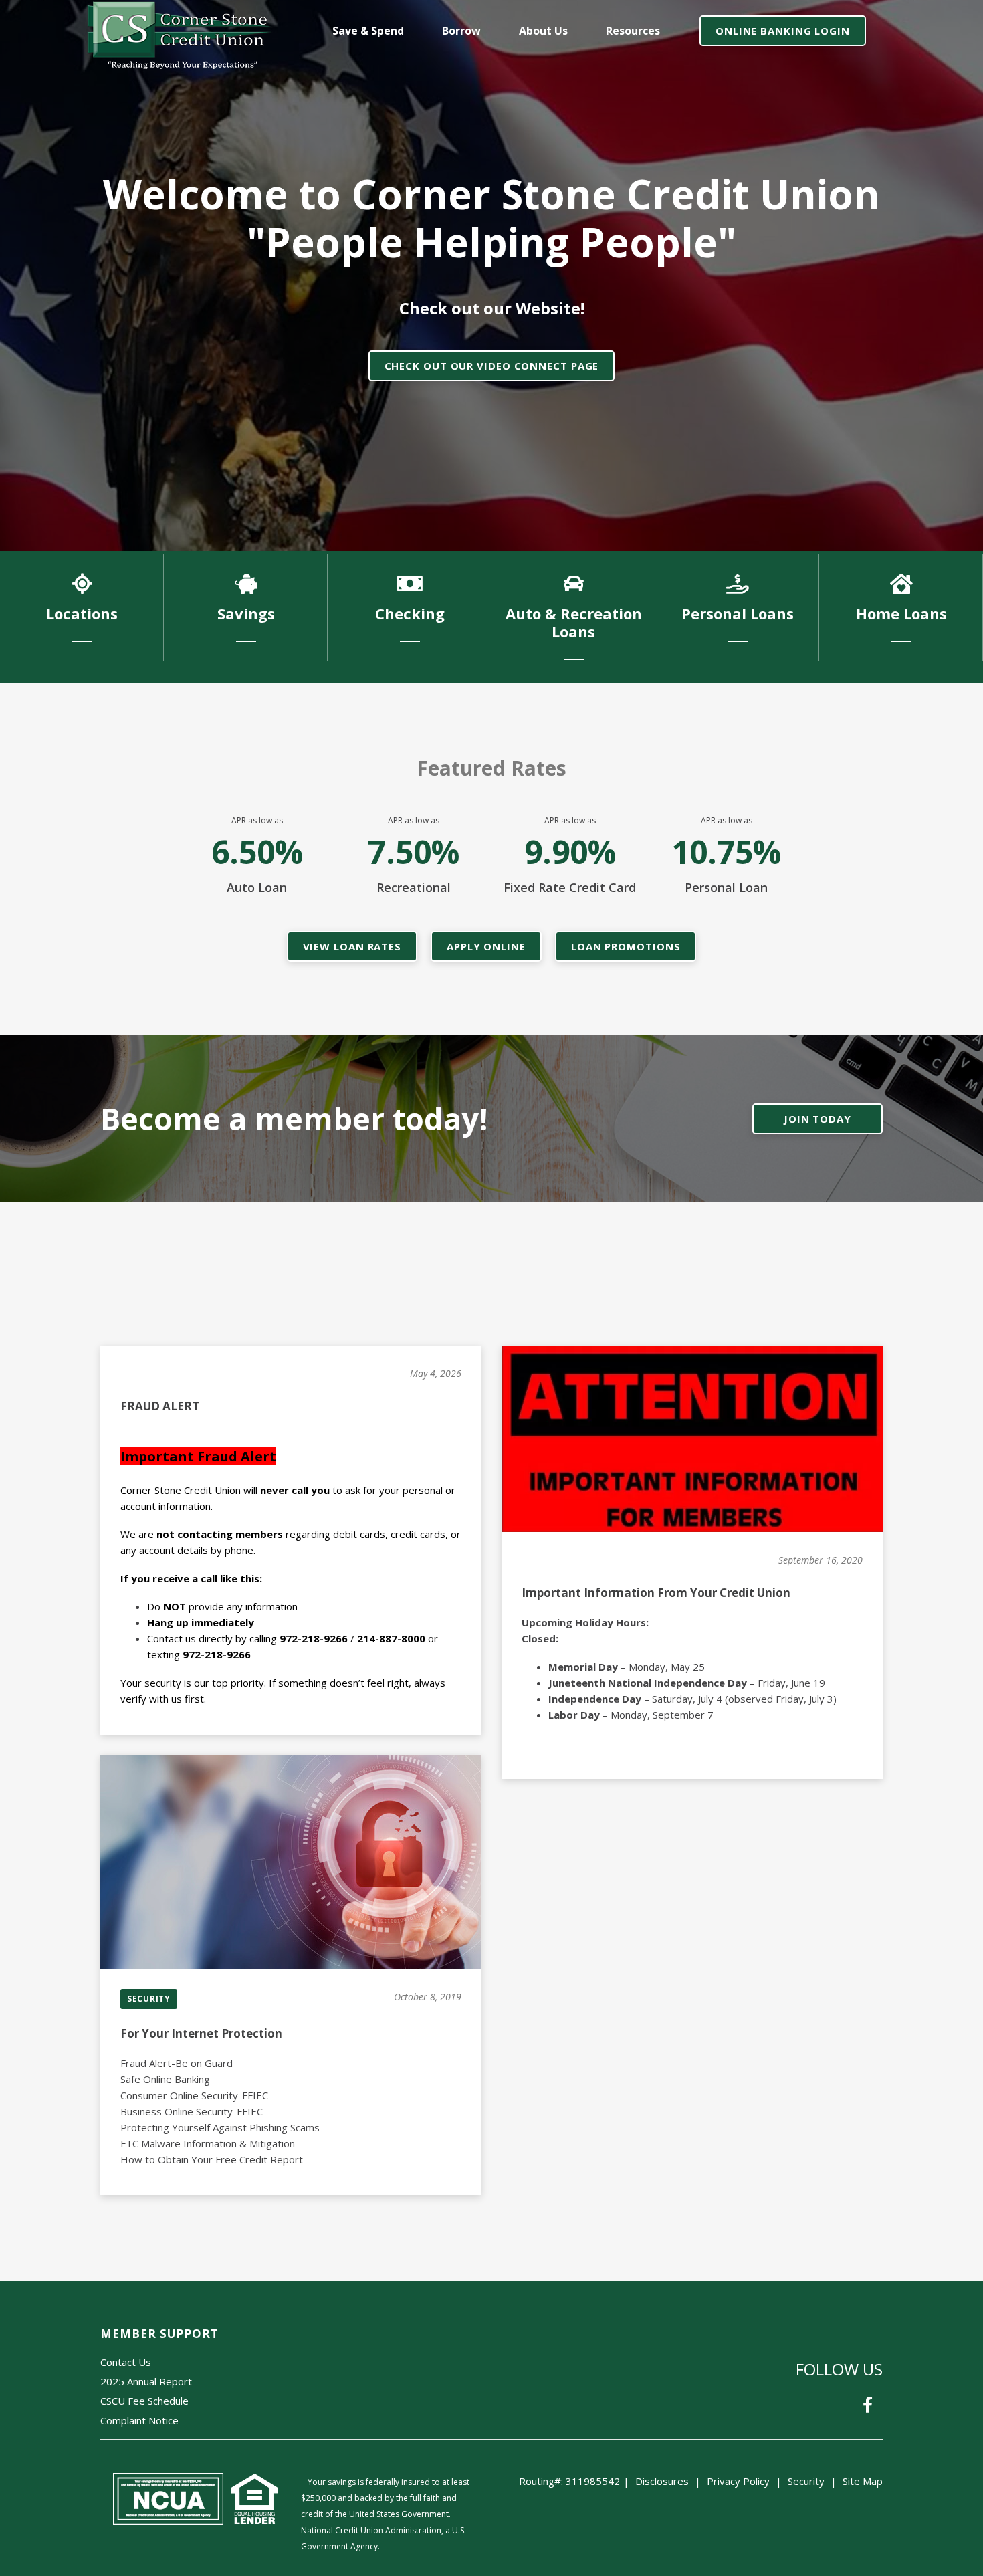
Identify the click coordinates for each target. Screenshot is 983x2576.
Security (806, 2481)
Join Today (817, 1119)
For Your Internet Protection (201, 2033)
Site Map (863, 2481)
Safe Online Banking (165, 2079)
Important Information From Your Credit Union (656, 1593)
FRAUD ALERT (160, 1406)
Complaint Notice (139, 2420)
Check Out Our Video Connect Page (492, 366)
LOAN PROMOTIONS (626, 946)
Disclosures (662, 2481)
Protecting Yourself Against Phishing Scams (220, 2127)
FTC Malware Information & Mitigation (208, 2143)
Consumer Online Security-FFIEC (194, 2095)
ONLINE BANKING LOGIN (783, 31)
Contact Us (126, 2362)
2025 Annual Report (146, 2381)
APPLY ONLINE (486, 946)
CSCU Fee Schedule (144, 2401)
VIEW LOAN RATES (352, 946)
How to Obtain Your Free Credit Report (212, 2159)
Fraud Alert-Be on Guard (177, 2063)
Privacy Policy (738, 2481)
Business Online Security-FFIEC (192, 2111)
